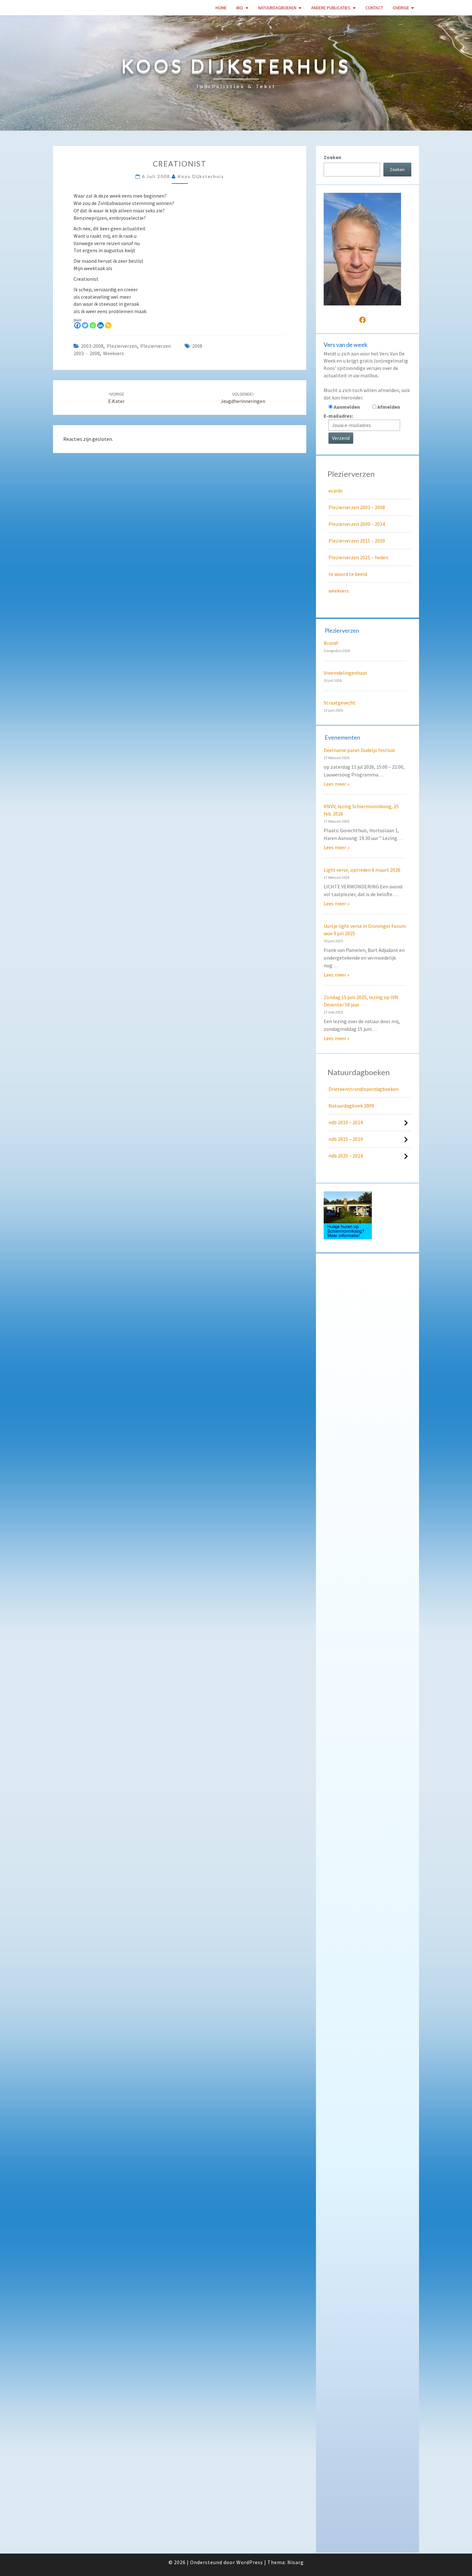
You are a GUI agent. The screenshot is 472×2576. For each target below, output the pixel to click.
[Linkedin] (101, 325)
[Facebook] (77, 325)
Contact (374, 8)
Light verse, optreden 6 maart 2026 (362, 870)
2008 (197, 346)
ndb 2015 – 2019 (346, 1139)
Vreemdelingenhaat (345, 673)
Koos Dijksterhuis (201, 176)
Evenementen (342, 737)
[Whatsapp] (93, 325)
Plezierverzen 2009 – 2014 (357, 524)
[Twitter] (85, 325)
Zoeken (332, 157)
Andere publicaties (331, 8)
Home (221, 8)
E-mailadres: (338, 416)
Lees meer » (337, 784)
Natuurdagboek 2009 (351, 1106)
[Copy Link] (108, 325)
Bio (240, 8)
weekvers (114, 353)
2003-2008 (92, 346)
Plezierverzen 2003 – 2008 (357, 507)
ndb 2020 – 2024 (346, 1156)
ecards (336, 491)
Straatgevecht (340, 703)
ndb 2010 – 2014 (346, 1122)
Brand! (331, 643)
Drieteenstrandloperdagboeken (363, 1089)
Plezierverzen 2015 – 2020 (357, 541)
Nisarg (296, 2562)
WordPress (250, 2562)
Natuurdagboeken (277, 8)
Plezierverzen (122, 346)
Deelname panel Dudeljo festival (359, 750)
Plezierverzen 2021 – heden (358, 557)
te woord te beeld (348, 574)
